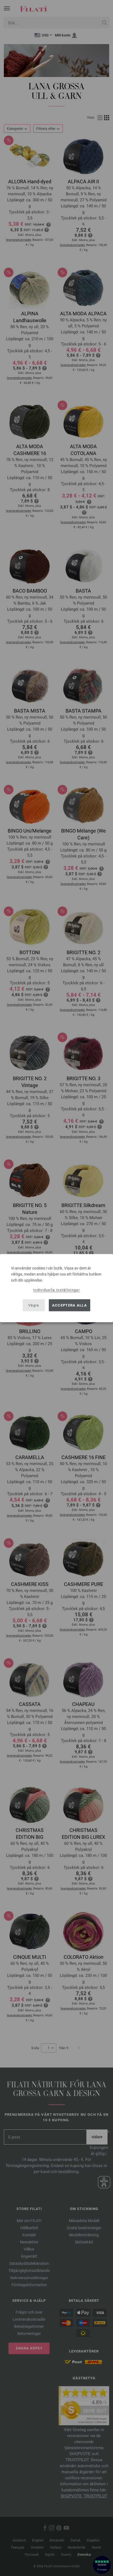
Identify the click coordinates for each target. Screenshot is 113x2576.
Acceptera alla (70, 1305)
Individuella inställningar (56, 1290)
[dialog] (56, 1288)
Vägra (34, 1305)
